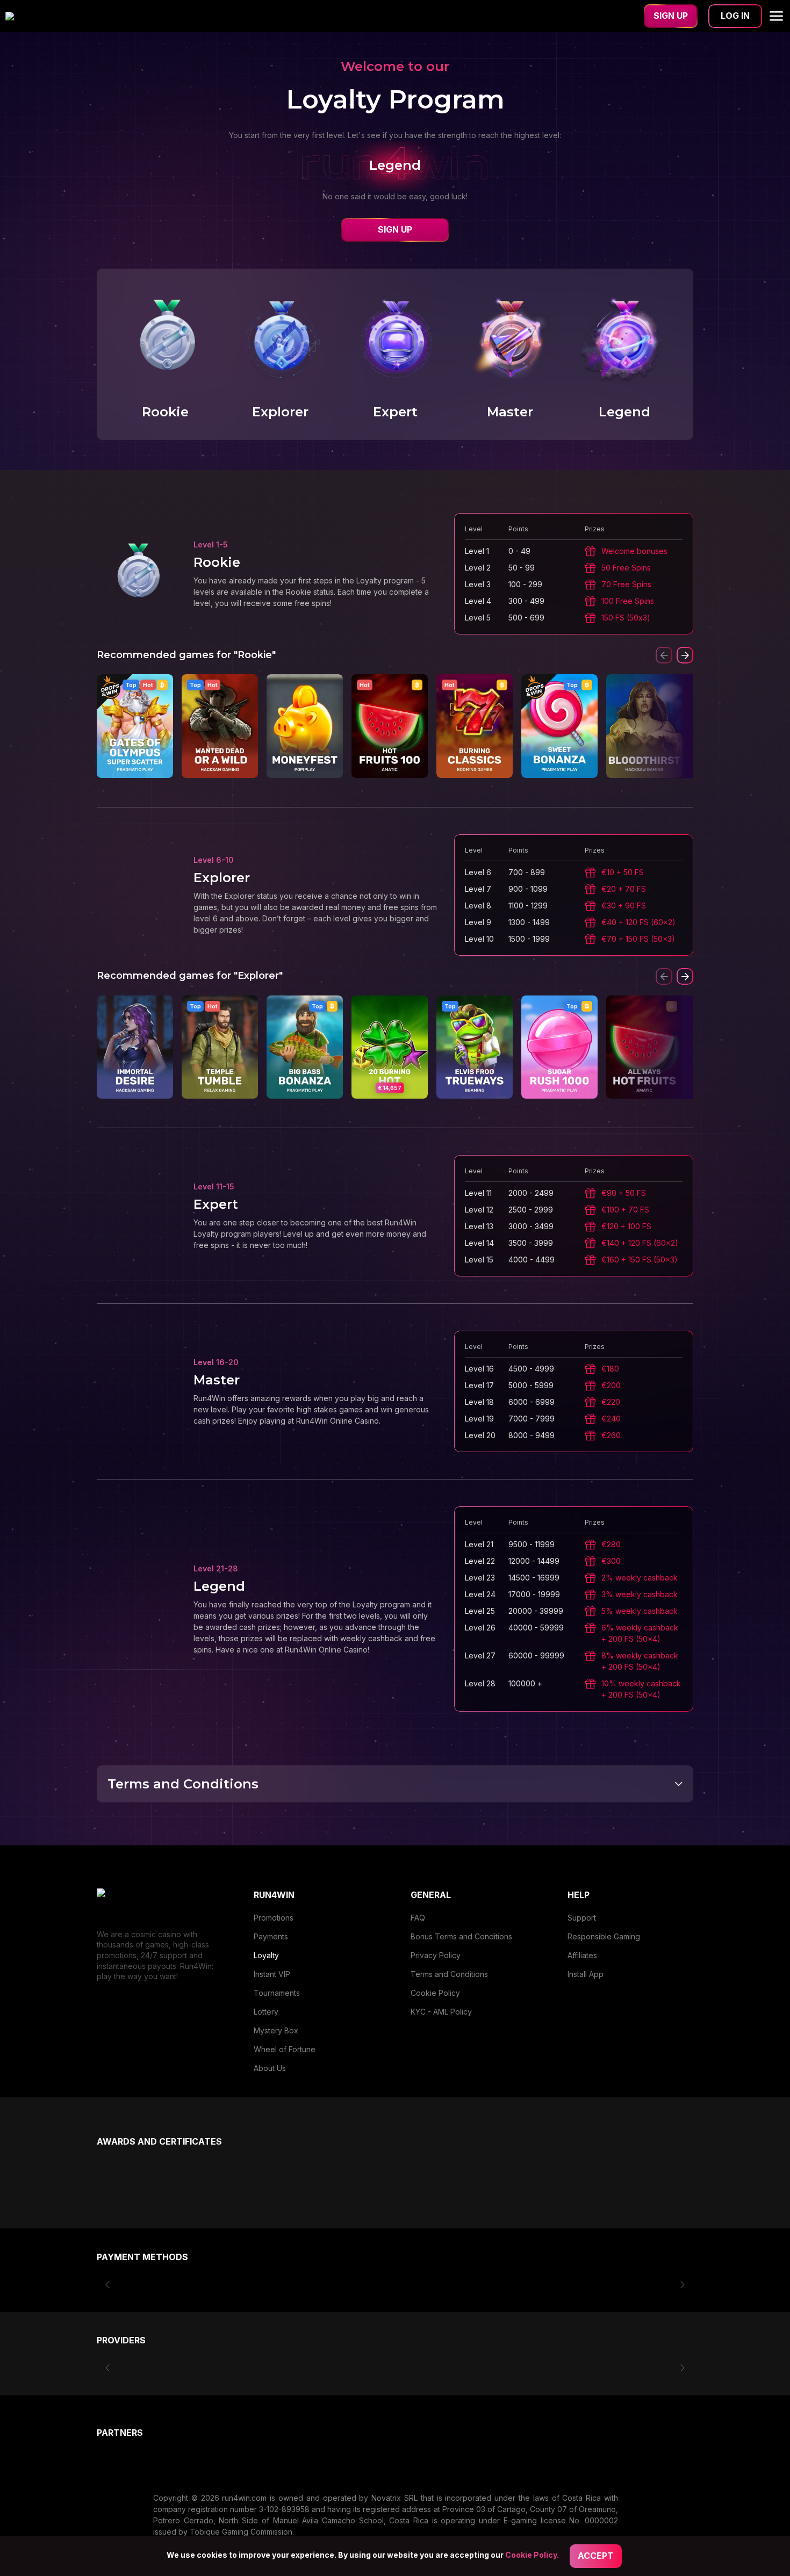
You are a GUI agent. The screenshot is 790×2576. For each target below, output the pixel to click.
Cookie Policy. (532, 2555)
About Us (270, 2068)
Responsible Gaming (604, 1936)
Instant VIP (272, 1974)
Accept (596, 2556)
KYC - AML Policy (441, 2012)
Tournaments (277, 1993)
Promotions (274, 1918)
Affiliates (582, 1955)
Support (582, 1918)
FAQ (418, 1918)
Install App (586, 1974)
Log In (735, 16)
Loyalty (266, 1955)
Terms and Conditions (449, 1974)
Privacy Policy (436, 1955)
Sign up (671, 16)
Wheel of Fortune (285, 2049)
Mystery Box (276, 2030)
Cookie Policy (435, 1993)
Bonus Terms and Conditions (461, 1936)
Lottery (266, 2012)
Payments (271, 1936)
